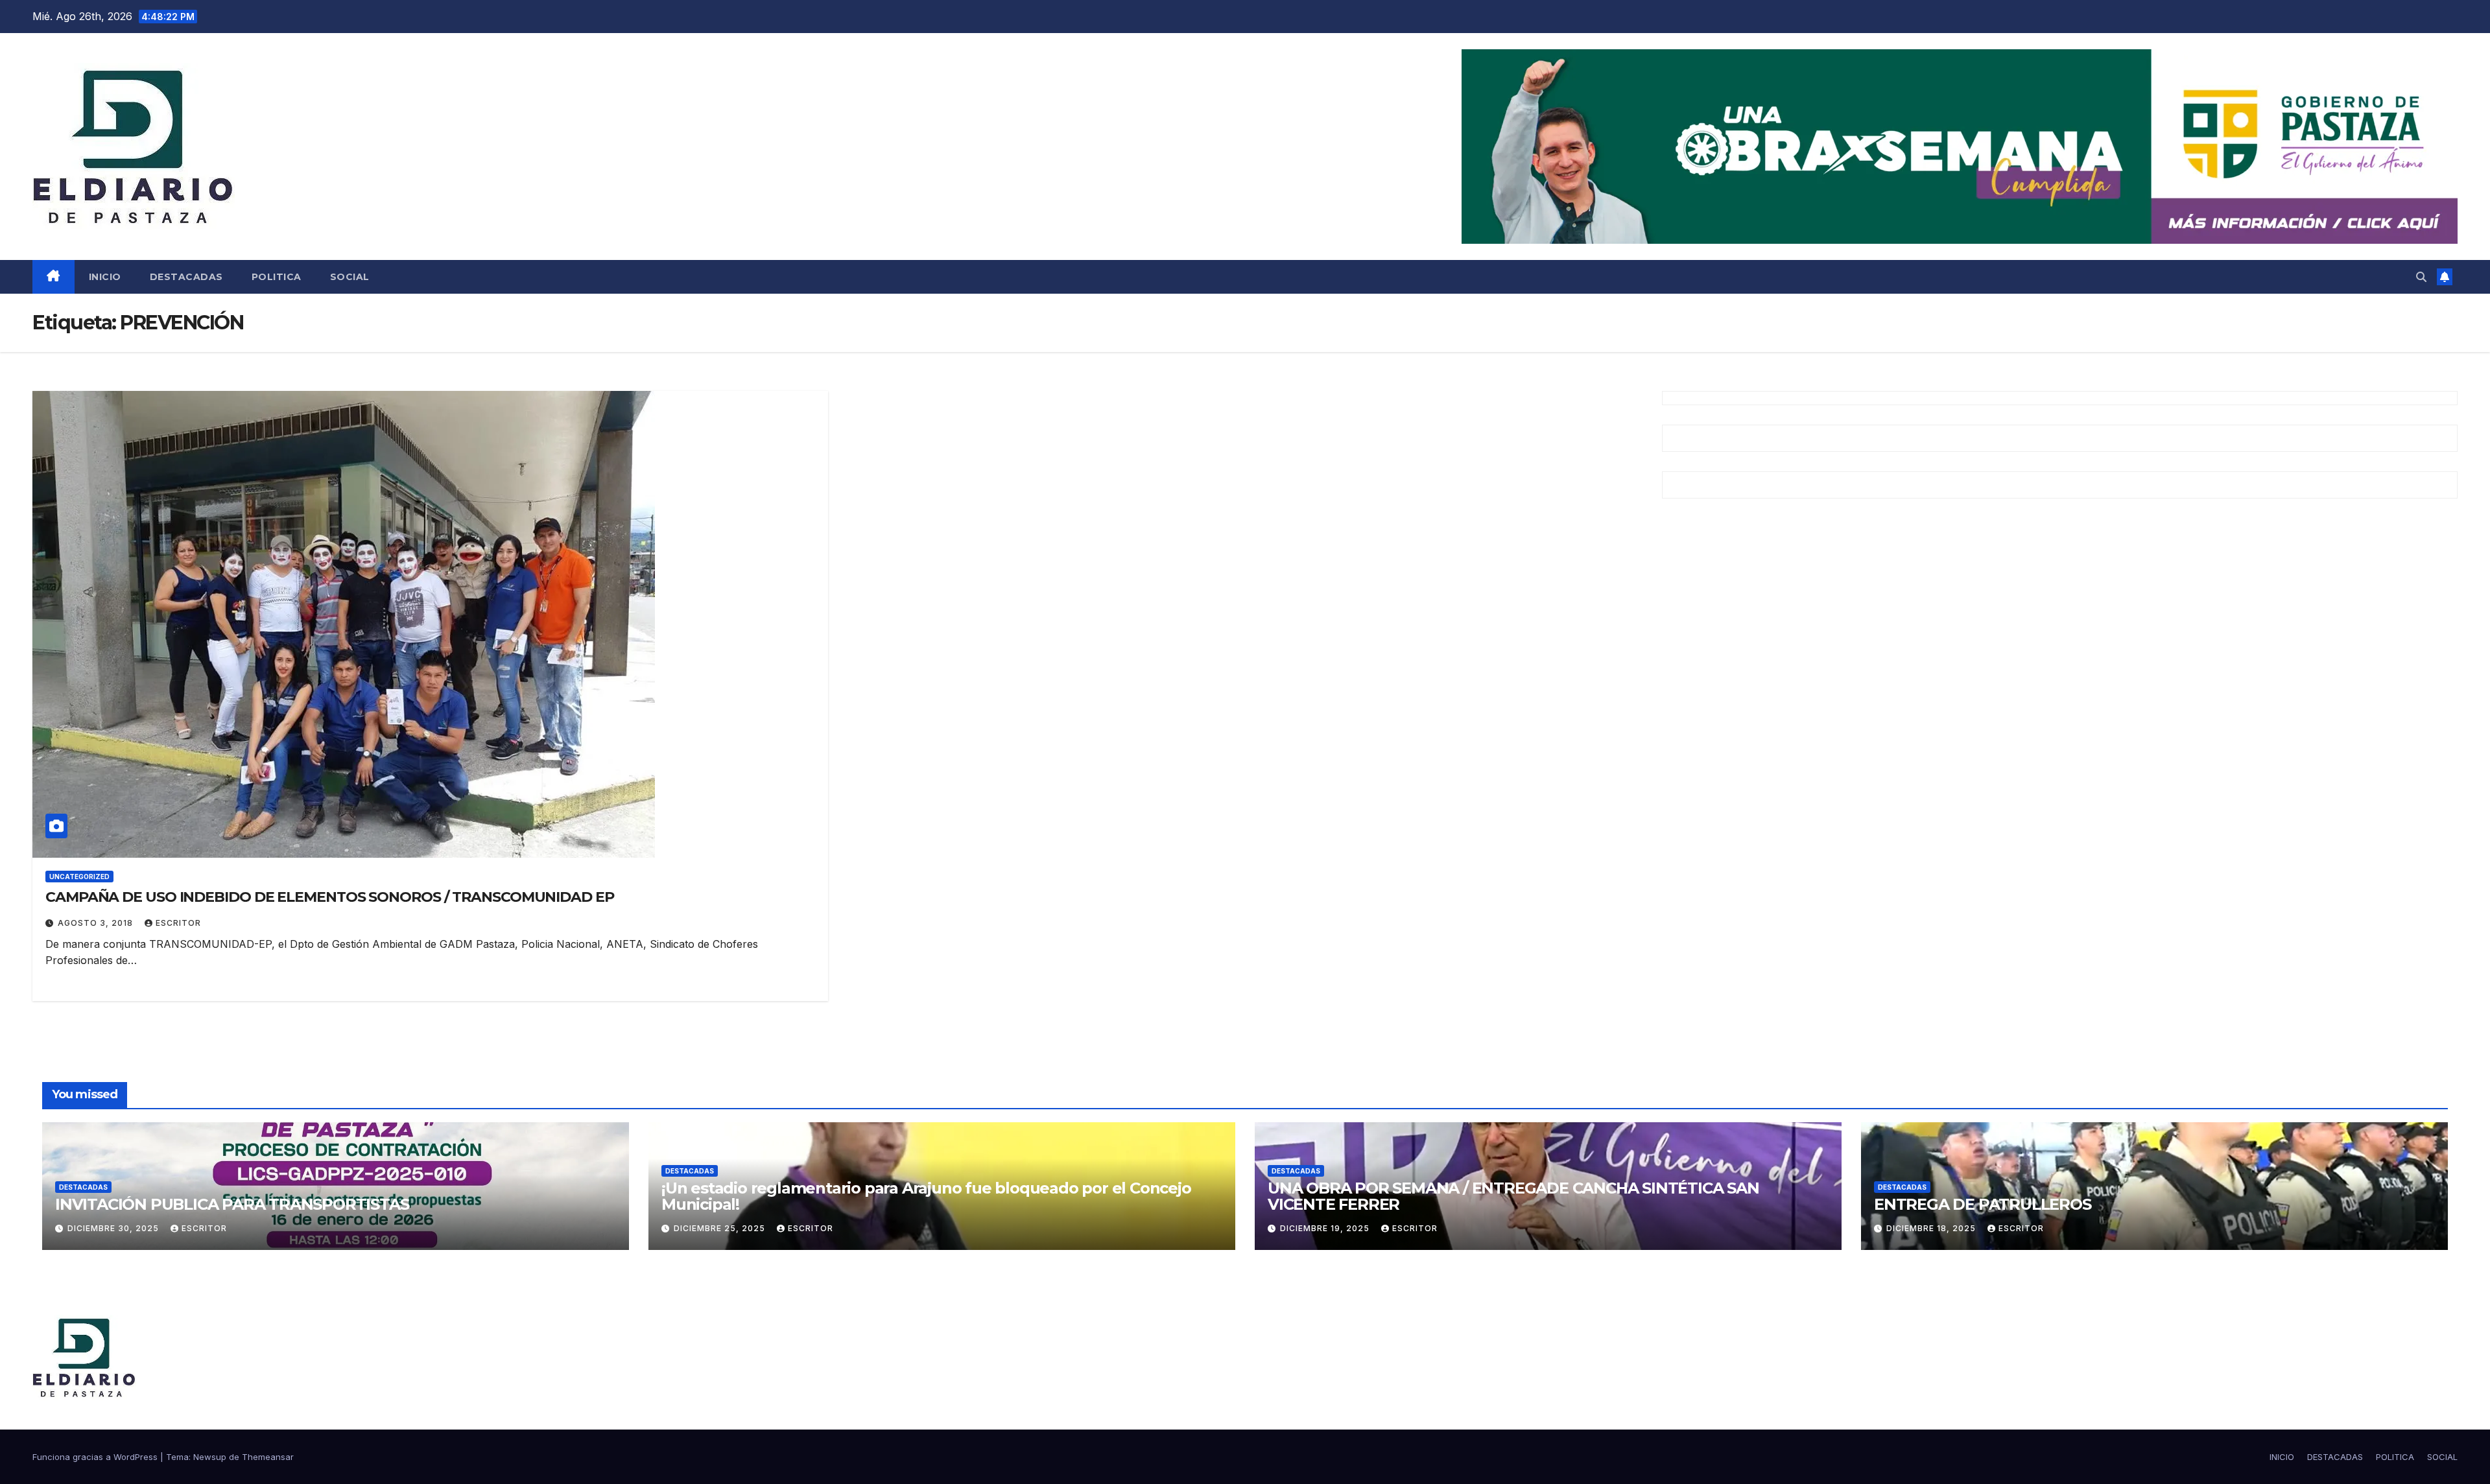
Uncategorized (79, 877)
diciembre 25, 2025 (721, 1228)
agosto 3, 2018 (97, 923)
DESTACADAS (186, 277)
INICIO (105, 277)
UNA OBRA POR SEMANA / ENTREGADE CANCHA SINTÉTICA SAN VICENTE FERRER (1513, 1196)
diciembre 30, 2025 (114, 1228)
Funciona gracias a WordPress (96, 1457)
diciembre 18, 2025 (1932, 1228)
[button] (2421, 277)
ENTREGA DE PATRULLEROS (1983, 1204)
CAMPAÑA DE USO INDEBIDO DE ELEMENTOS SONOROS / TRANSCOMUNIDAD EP (330, 897)
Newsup (210, 1457)
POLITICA (277, 277)
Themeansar (268, 1457)
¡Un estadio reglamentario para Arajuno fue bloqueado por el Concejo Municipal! (926, 1196)
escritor (178, 923)
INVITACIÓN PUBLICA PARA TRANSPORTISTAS (232, 1204)
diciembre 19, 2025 (1326, 1228)
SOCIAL (350, 277)
